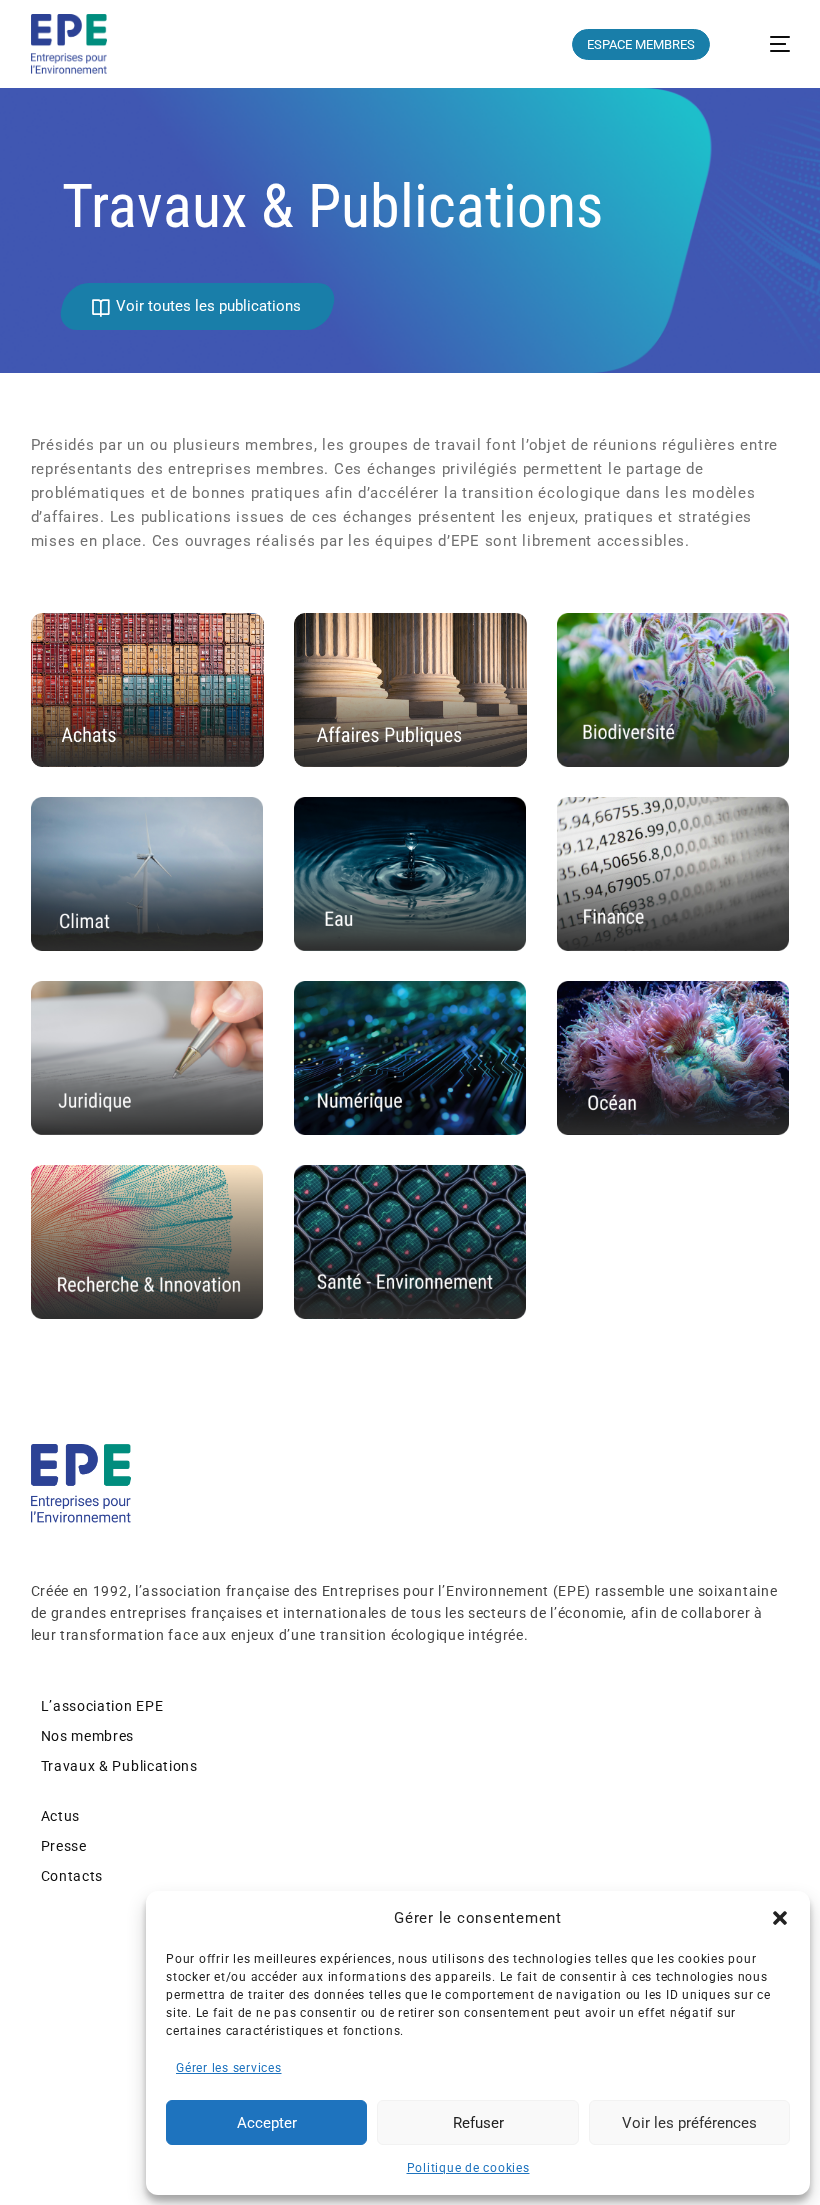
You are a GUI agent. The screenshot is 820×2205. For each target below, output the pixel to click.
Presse (64, 1846)
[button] (780, 1918)
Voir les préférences (689, 2123)
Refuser (478, 2123)
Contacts (72, 1876)
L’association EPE (102, 1706)
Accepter (267, 2123)
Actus (61, 1816)
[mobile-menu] (766, 44)
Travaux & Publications (119, 1766)
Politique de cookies (468, 2168)
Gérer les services (229, 2068)
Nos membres (88, 1736)
